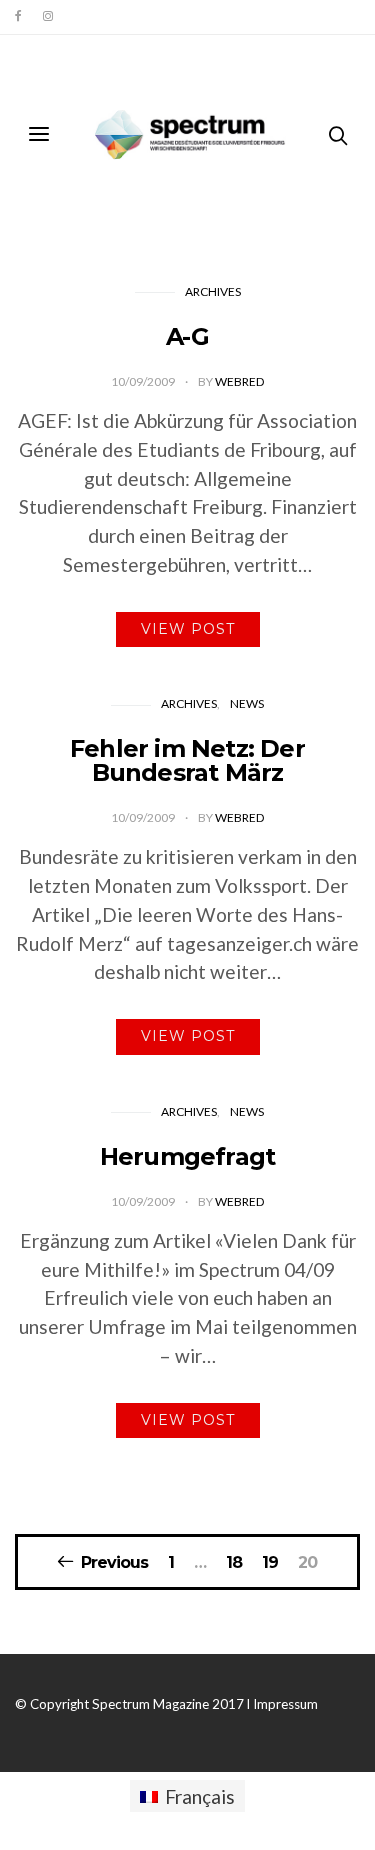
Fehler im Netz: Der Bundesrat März (187, 760)
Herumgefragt (187, 1156)
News (247, 703)
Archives (213, 291)
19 (270, 1563)
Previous (114, 1562)
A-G (187, 336)
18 (234, 1563)
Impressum (285, 1704)
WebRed (239, 381)
